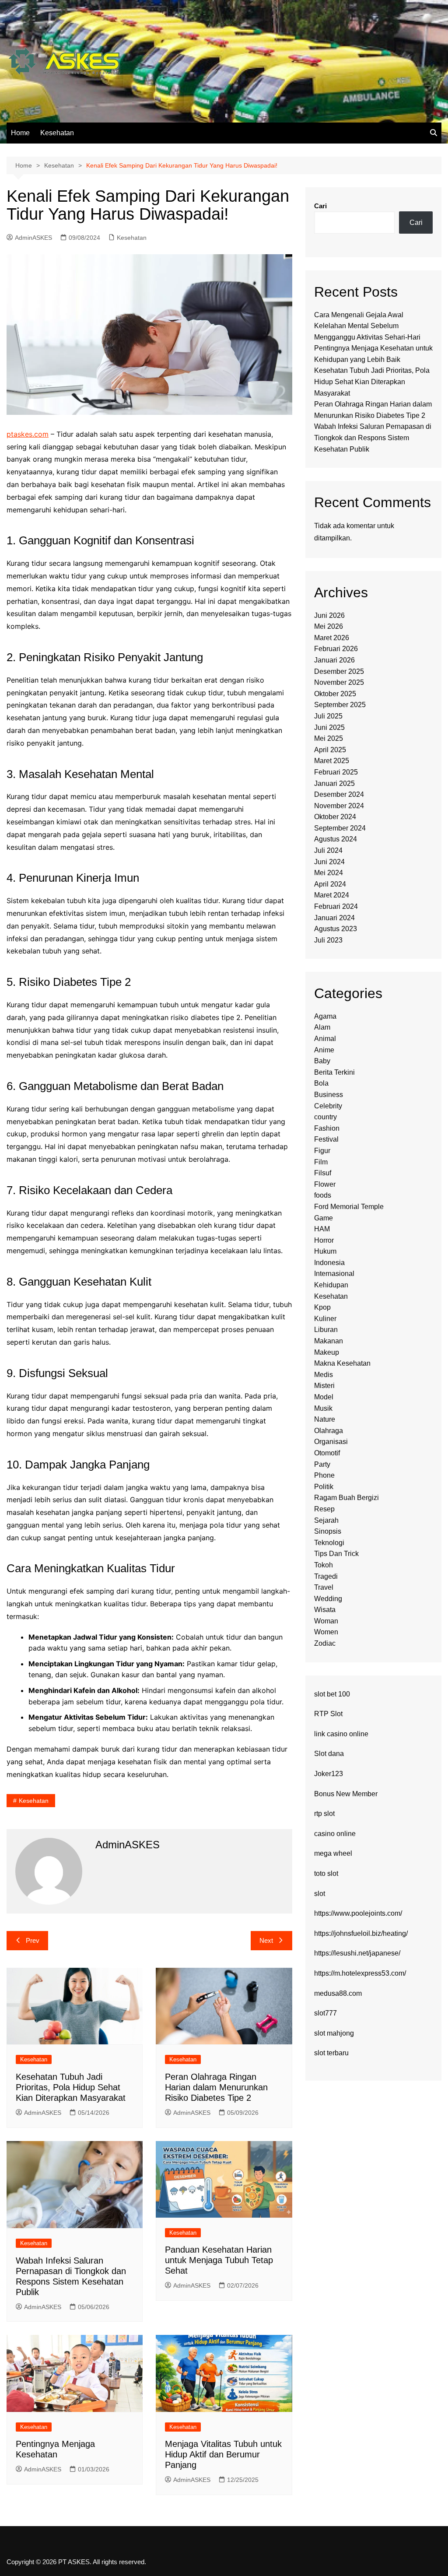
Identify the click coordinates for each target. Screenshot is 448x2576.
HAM (322, 1229)
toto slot (326, 1873)
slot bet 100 (332, 1694)
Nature (325, 1419)
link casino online (341, 1734)
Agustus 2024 (336, 839)
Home (20, 133)
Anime (324, 1050)
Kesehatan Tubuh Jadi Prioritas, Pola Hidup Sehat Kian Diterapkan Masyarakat (71, 2087)
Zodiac (325, 1643)
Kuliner (325, 1319)
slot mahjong (334, 2033)
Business (329, 1095)
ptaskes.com (28, 434)
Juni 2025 (329, 727)
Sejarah (326, 1520)
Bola (321, 1083)
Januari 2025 (334, 783)
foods (323, 1195)
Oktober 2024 (335, 817)
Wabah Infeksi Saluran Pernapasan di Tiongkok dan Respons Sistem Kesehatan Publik (373, 438)
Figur (322, 1151)
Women (326, 1632)
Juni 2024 (329, 862)
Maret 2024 (332, 895)
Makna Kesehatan (342, 1363)
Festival (326, 1139)
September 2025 (340, 705)
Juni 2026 (329, 615)
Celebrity (328, 1106)
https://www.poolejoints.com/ (358, 1913)
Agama (325, 1016)
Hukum (325, 1251)
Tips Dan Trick (336, 1554)
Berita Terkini (334, 1072)
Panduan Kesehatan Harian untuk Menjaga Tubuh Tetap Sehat (219, 2260)
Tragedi (326, 1576)
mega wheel (333, 1853)
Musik (323, 1408)
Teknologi (329, 1543)
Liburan (326, 1330)
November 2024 (339, 806)
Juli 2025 (328, 716)
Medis (324, 1375)
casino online (335, 1834)
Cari (320, 206)
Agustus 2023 (336, 929)
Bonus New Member (346, 1794)
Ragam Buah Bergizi (346, 1498)
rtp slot (324, 1814)
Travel (324, 1587)
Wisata (325, 1610)
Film (321, 1162)
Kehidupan (331, 1285)
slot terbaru (331, 2053)
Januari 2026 (334, 660)
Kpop (322, 1307)
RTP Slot (328, 1714)
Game (324, 1218)
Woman (326, 1621)
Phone (324, 1475)
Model (324, 1397)
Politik (324, 1487)
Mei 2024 (329, 873)
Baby (322, 1061)
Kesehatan (57, 133)
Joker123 (329, 1774)
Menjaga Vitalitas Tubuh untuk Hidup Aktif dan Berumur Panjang (223, 2454)
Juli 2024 (328, 850)
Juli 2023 (328, 940)
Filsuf (323, 1173)
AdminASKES (33, 238)
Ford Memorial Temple (349, 1207)
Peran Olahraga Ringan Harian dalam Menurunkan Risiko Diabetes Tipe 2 (216, 2087)
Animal (325, 1039)
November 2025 (339, 682)
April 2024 (330, 884)
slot (320, 1894)
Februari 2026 (336, 649)
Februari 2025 (336, 772)
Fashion (327, 1128)
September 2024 (340, 828)
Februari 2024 (336, 906)
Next (266, 1940)
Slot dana (329, 1754)
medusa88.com (338, 1993)
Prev (33, 1940)
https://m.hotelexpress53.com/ (360, 1973)
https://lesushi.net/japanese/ (357, 1953)
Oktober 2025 (335, 694)
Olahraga (329, 1431)
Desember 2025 (339, 671)
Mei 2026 (329, 626)
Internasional (334, 1274)
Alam (322, 1027)
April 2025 (330, 750)
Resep (324, 1509)
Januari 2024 (334, 918)
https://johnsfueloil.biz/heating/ (361, 1933)
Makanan (329, 1341)
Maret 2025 (332, 761)
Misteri (324, 1386)
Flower (325, 1184)
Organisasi (331, 1442)
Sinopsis (328, 1531)
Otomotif (327, 1453)
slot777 (325, 2013)
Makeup (327, 1352)
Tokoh (324, 1565)
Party (322, 1464)
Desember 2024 (339, 794)
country (325, 1117)
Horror (324, 1240)
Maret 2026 (332, 638)
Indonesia (329, 1263)
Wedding (328, 1599)
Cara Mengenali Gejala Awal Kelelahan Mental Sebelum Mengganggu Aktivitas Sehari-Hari (367, 326)
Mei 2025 (329, 738)
